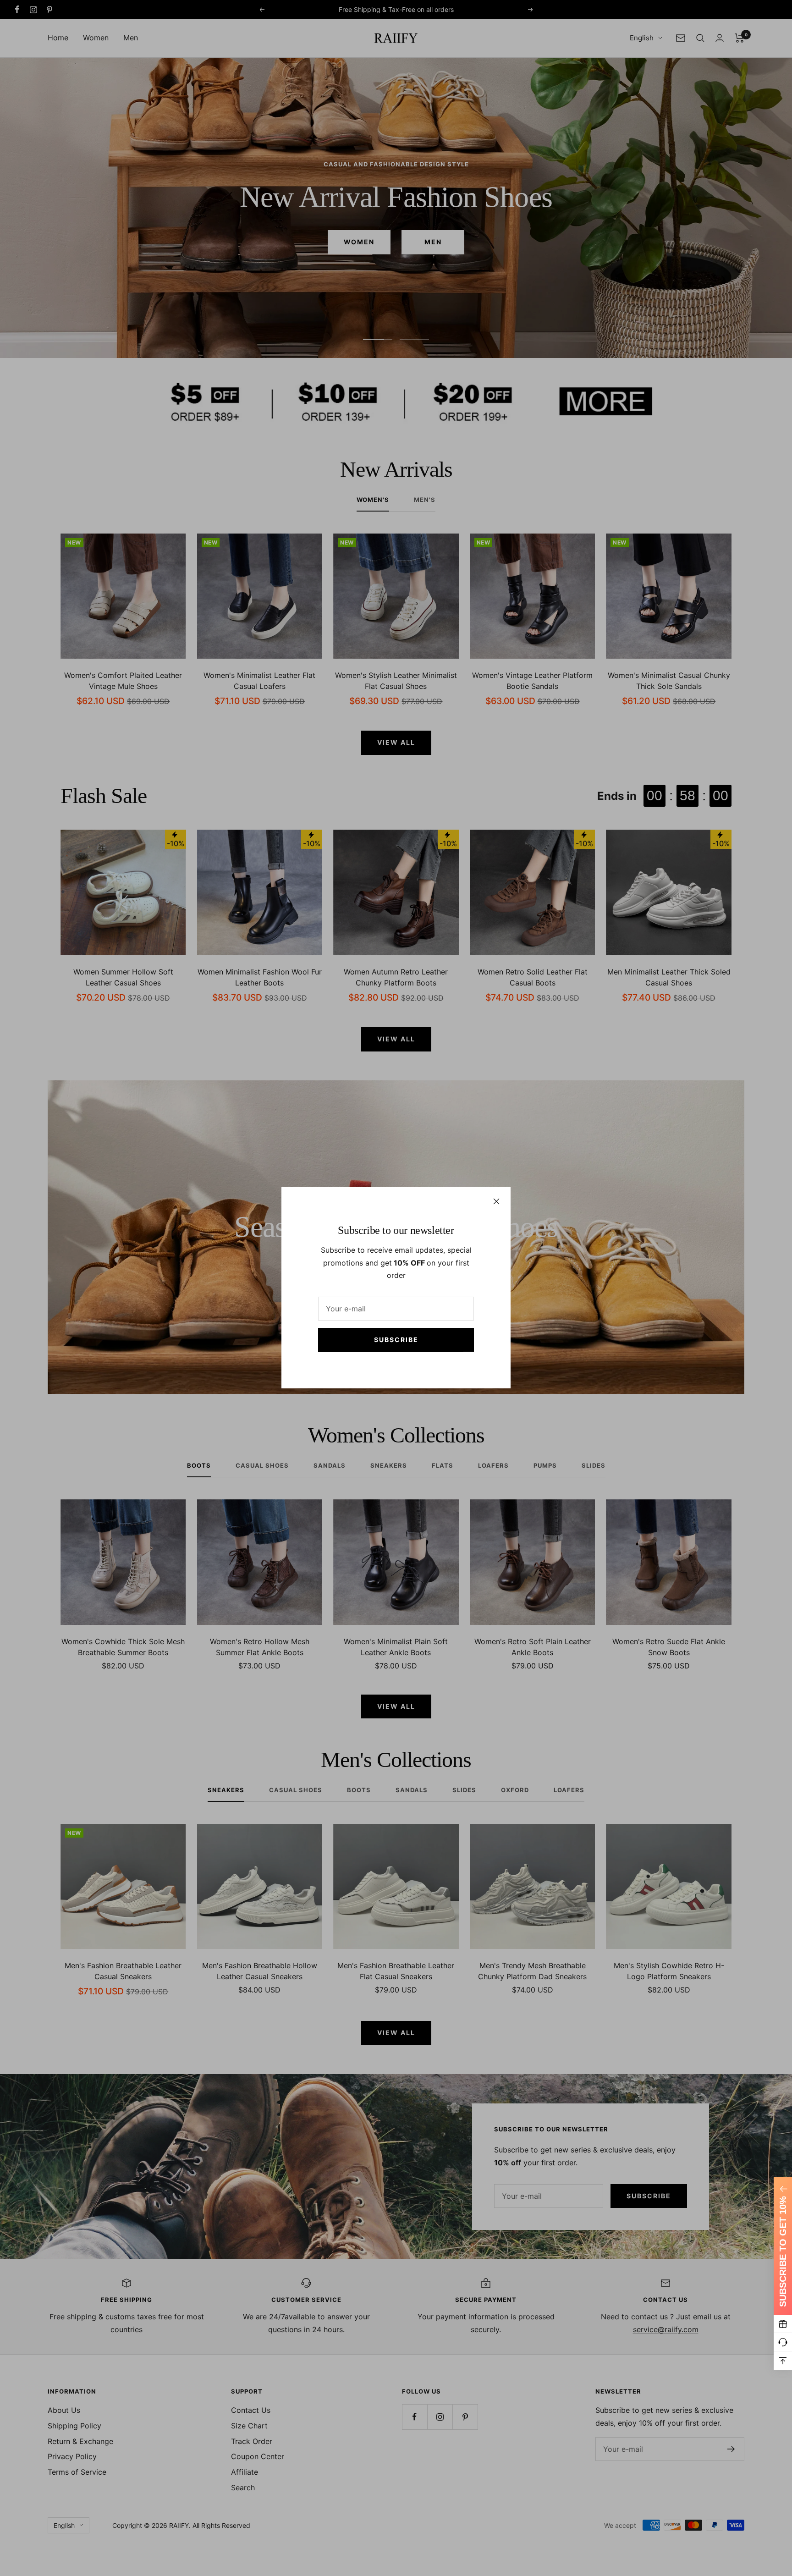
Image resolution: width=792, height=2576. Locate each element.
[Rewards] (783, 2324)
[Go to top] (783, 2361)
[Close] (496, 1201)
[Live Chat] (783, 2342)
